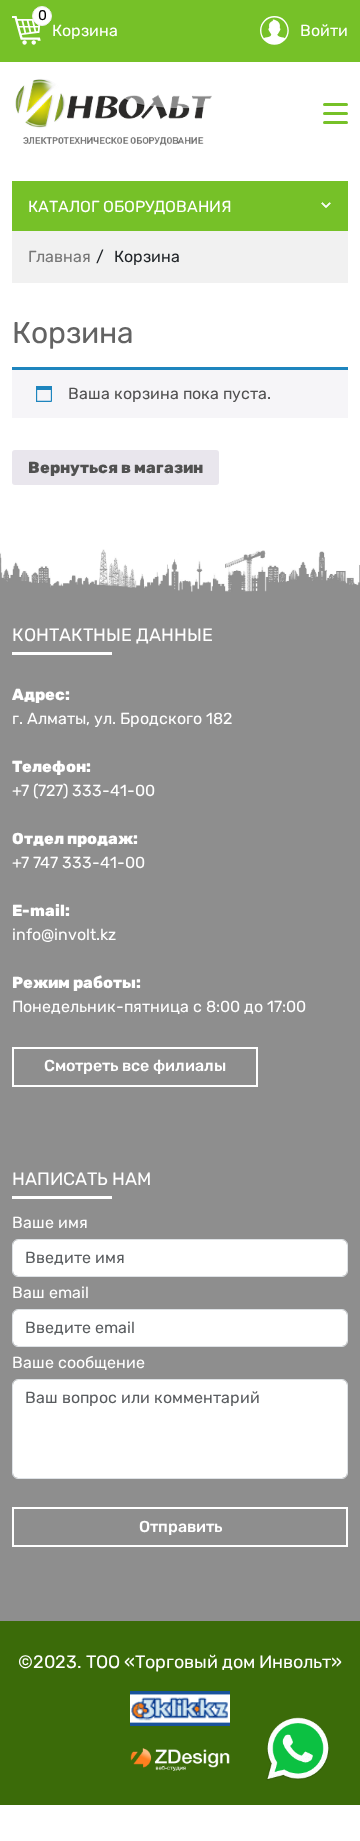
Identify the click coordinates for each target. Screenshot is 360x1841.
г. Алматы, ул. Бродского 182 (122, 719)
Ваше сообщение (78, 1363)
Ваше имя (50, 1223)
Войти (324, 30)
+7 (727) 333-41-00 (83, 791)
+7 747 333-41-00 (78, 863)
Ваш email (50, 1293)
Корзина (78, 28)
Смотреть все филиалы (135, 1065)
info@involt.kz (64, 935)
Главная (59, 256)
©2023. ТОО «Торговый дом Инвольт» (180, 1662)
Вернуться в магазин (115, 467)
